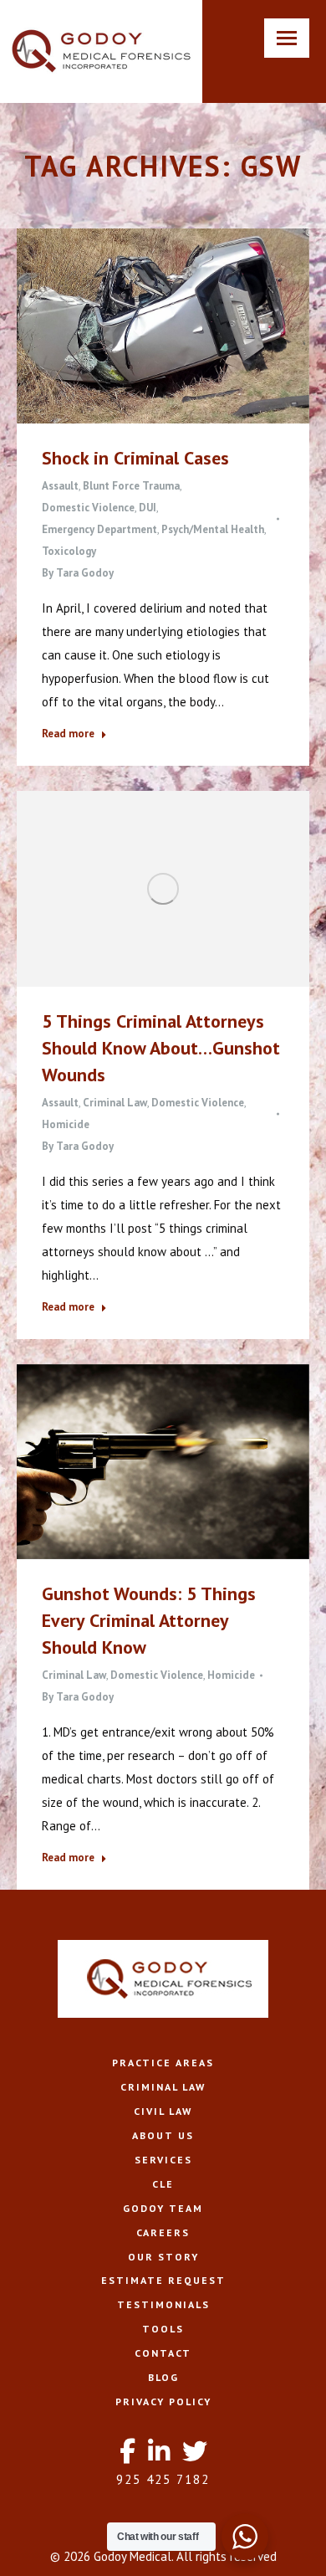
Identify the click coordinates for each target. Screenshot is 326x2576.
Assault (60, 486)
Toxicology (69, 551)
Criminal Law (115, 1103)
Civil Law (163, 2111)
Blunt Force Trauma (131, 486)
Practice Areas (163, 2063)
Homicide (66, 1124)
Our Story (163, 2257)
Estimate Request (163, 2280)
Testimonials (163, 2304)
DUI (148, 508)
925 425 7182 (163, 2479)
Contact (163, 2353)
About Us (163, 2135)
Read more (68, 734)
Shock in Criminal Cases (135, 458)
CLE (163, 2184)
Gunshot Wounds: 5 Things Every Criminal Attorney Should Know (149, 1620)
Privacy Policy (163, 2402)
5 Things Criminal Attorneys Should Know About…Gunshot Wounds (161, 1048)
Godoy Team (163, 2208)
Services (163, 2160)
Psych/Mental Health (213, 529)
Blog (163, 2377)
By (78, 573)
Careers (163, 2232)
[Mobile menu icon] (287, 38)
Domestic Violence (88, 508)
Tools (163, 2329)
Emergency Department (99, 529)
